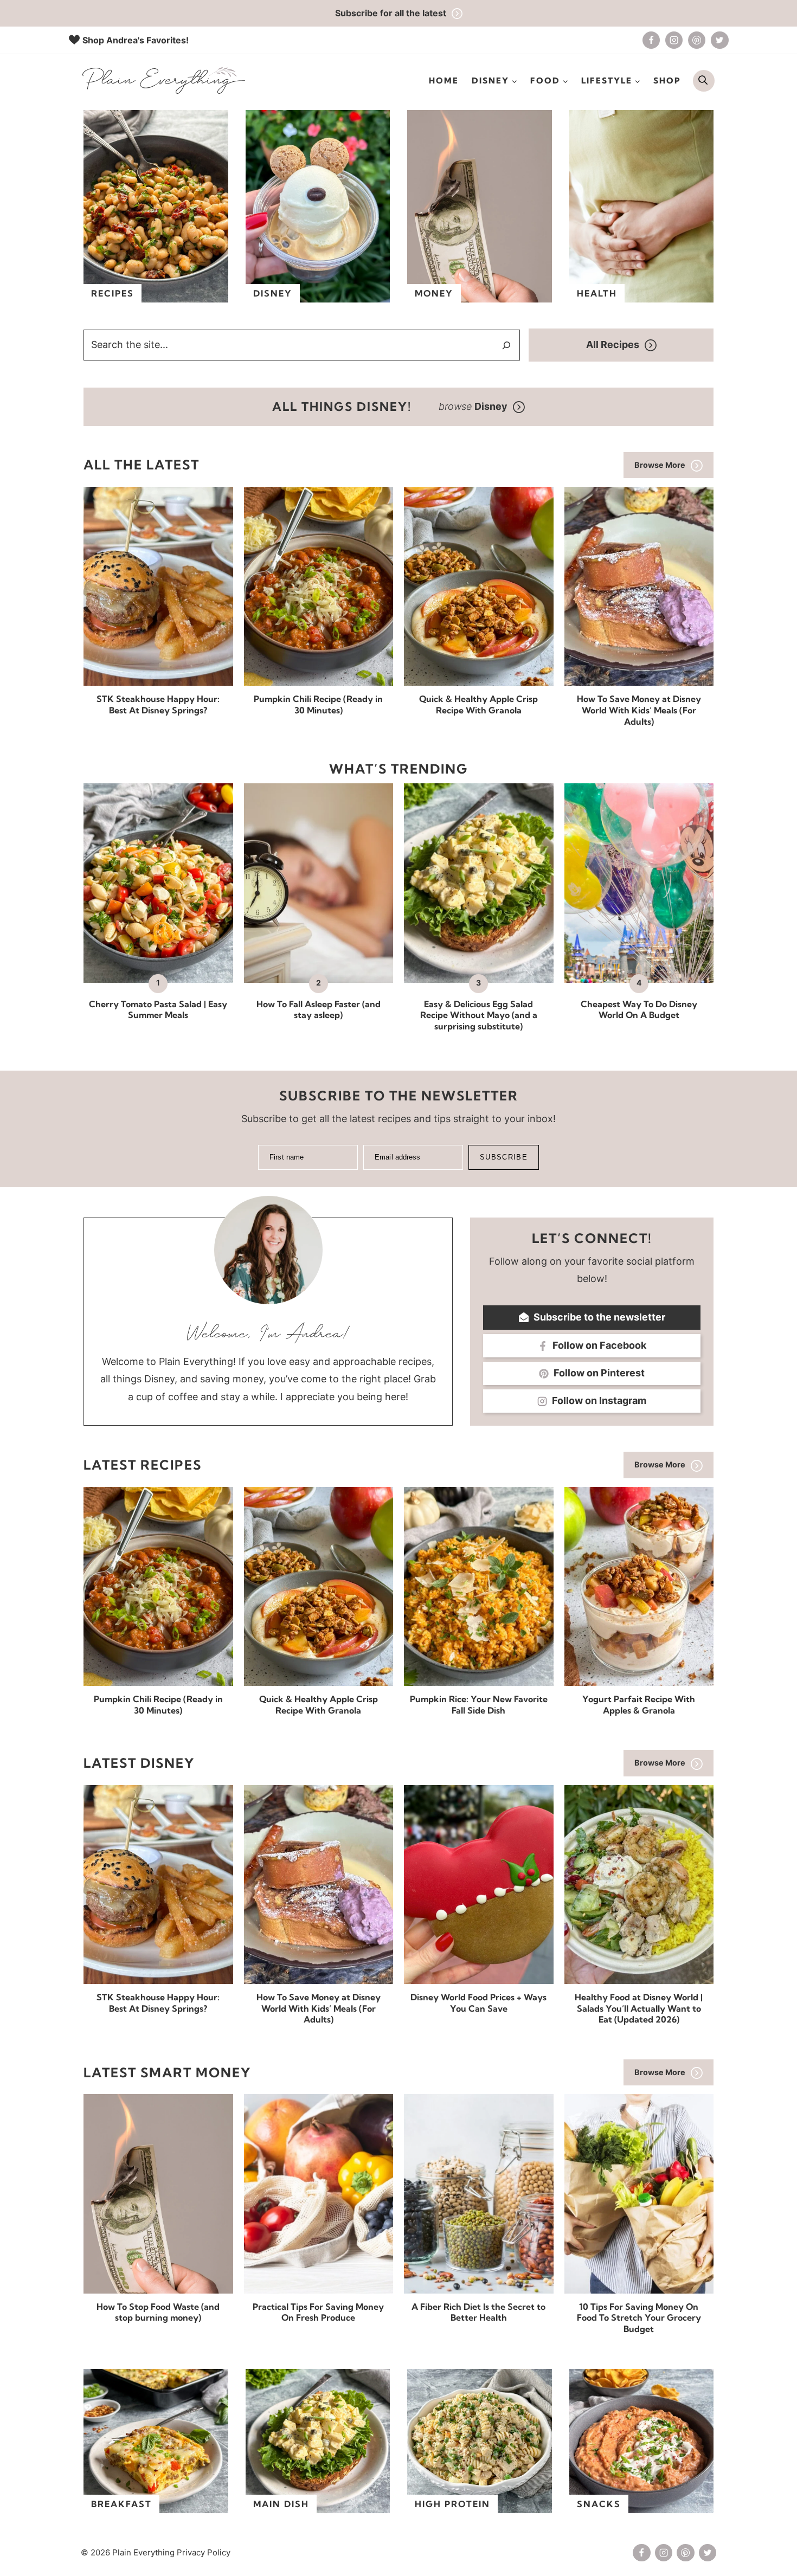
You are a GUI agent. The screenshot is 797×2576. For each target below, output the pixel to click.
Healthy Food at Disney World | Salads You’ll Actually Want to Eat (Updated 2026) (639, 2008)
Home (444, 80)
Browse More (660, 465)
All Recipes (613, 344)
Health (597, 293)
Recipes (113, 293)
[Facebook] (651, 40)
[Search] (506, 345)
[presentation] (158, 586)
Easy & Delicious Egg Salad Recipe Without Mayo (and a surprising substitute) (479, 1015)
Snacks (599, 2504)
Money (434, 293)
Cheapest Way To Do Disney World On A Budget (639, 1010)
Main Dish (281, 2504)
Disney (273, 293)
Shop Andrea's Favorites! (136, 40)
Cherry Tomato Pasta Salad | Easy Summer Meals (158, 1010)
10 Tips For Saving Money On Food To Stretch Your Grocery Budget (639, 2318)
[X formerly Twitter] (719, 40)
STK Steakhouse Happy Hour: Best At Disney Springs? (158, 704)
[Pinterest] (697, 40)
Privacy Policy (204, 2552)
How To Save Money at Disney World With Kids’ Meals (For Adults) (639, 710)
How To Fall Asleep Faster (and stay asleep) (319, 1010)
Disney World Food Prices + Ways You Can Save (478, 2003)
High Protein (452, 2504)
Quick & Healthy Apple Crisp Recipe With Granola (478, 704)
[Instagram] (674, 40)
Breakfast (121, 2504)
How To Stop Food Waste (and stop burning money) (158, 2312)
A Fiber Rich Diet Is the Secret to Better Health (478, 2312)
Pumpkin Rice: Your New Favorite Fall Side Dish (479, 1705)
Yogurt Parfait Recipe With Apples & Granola (639, 1705)
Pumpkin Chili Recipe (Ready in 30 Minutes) (318, 704)
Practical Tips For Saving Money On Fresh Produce (318, 2312)
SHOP (667, 80)
